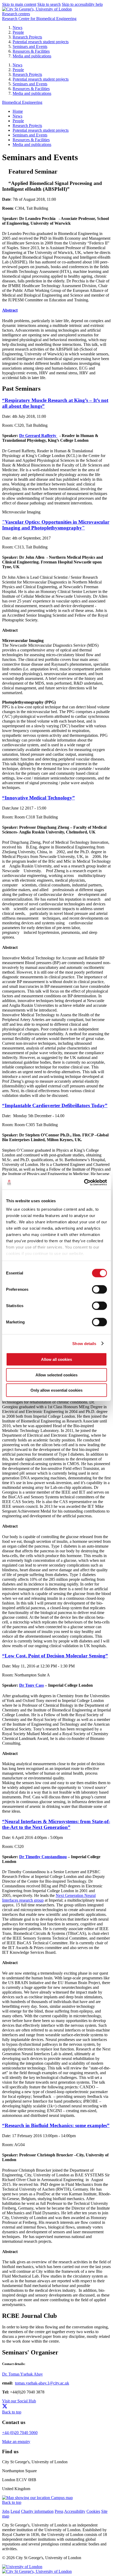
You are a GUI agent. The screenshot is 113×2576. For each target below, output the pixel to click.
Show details (84, 1343)
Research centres (16, 14)
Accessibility (75, 2511)
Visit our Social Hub (19, 2401)
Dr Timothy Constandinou (43, 1857)
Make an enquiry (16, 2442)
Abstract (10, 310)
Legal (15, 2511)
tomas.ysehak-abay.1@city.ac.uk (42, 2383)
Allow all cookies (56, 1359)
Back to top (12, 2412)
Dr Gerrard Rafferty (38, 436)
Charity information (37, 2511)
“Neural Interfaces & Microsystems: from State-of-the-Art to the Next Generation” (56, 1824)
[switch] (99, 1289)
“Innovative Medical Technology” (38, 798)
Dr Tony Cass (32, 1685)
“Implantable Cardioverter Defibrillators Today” (55, 1105)
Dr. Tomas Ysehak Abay (22, 2374)
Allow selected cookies (56, 1375)
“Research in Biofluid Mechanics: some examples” (56, 2125)
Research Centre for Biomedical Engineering (39, 19)
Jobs (6, 2511)
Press (59, 2511)
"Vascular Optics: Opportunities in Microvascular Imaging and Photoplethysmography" (56, 525)
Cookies (93, 2511)
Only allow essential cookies (56, 1390)
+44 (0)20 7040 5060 (20, 2433)
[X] (5, 2407)
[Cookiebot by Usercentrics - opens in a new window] (84, 1182)
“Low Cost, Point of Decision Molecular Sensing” (55, 1656)
